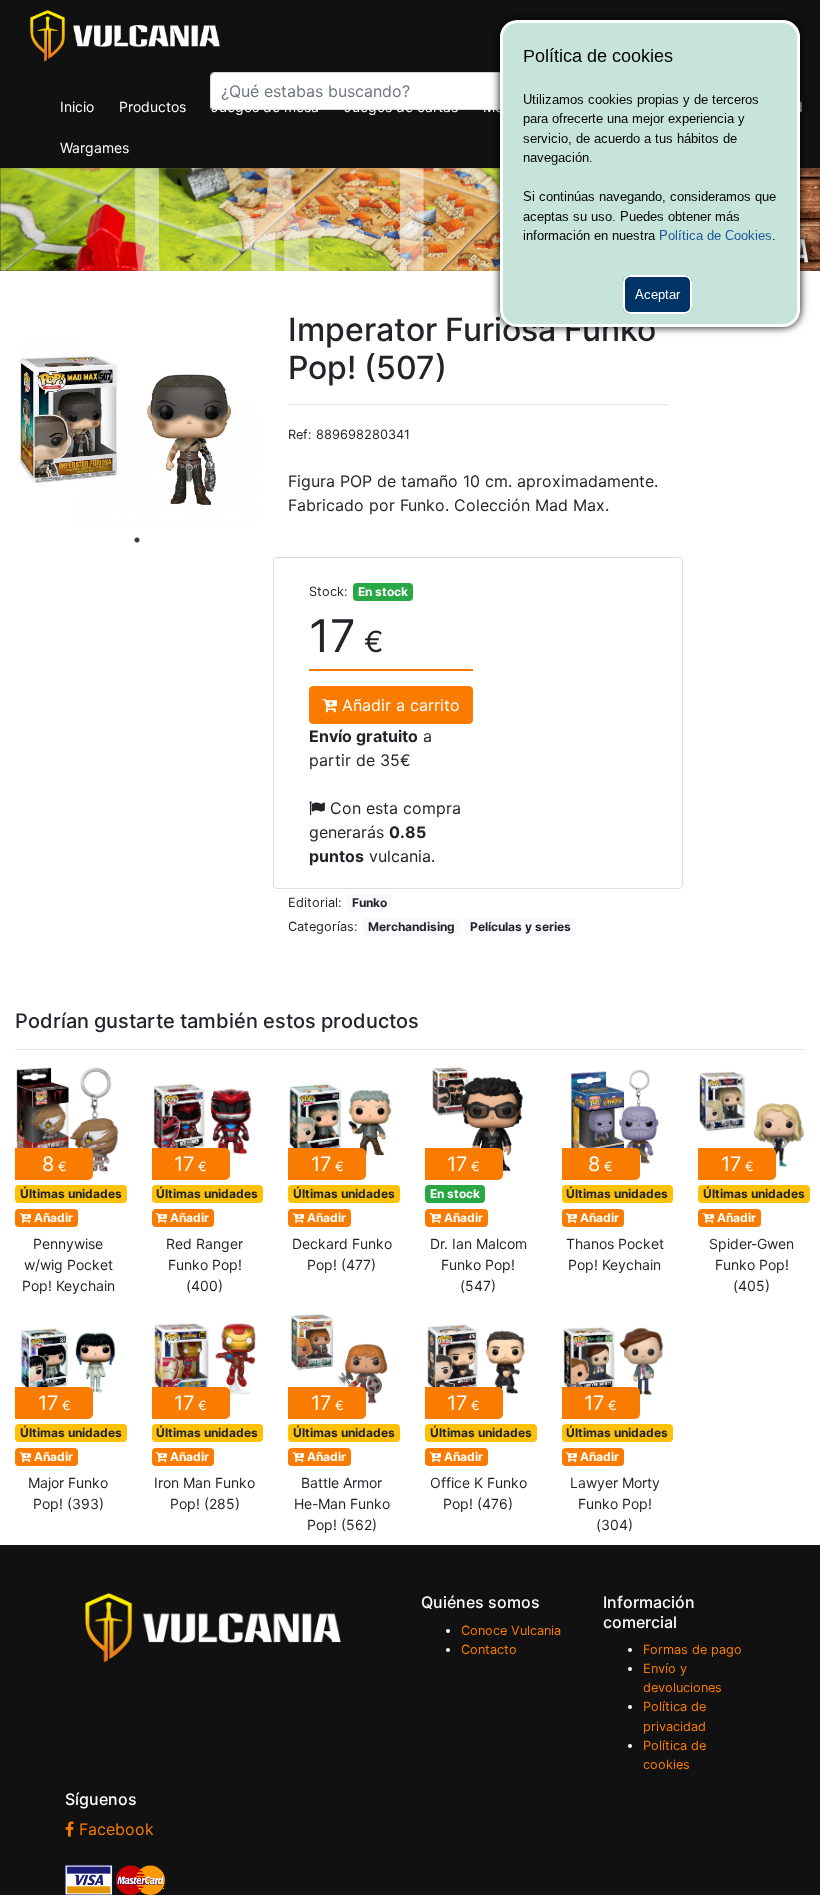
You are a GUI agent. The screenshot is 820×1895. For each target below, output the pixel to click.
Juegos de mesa (265, 106)
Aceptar (657, 294)
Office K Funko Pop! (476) (478, 1415)
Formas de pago (692, 1649)
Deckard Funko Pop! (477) (341, 1175)
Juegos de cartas (401, 106)
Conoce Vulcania (511, 1630)
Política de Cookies (715, 235)
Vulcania (125, 36)
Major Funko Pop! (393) (68, 1415)
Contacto (489, 1649)
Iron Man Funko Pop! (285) (205, 1415)
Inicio (77, 106)
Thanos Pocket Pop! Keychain (615, 1175)
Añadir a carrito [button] (398, 705)
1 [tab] (137, 540)
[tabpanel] (137, 433)
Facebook (114, 1829)
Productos (152, 106)
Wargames (94, 147)
